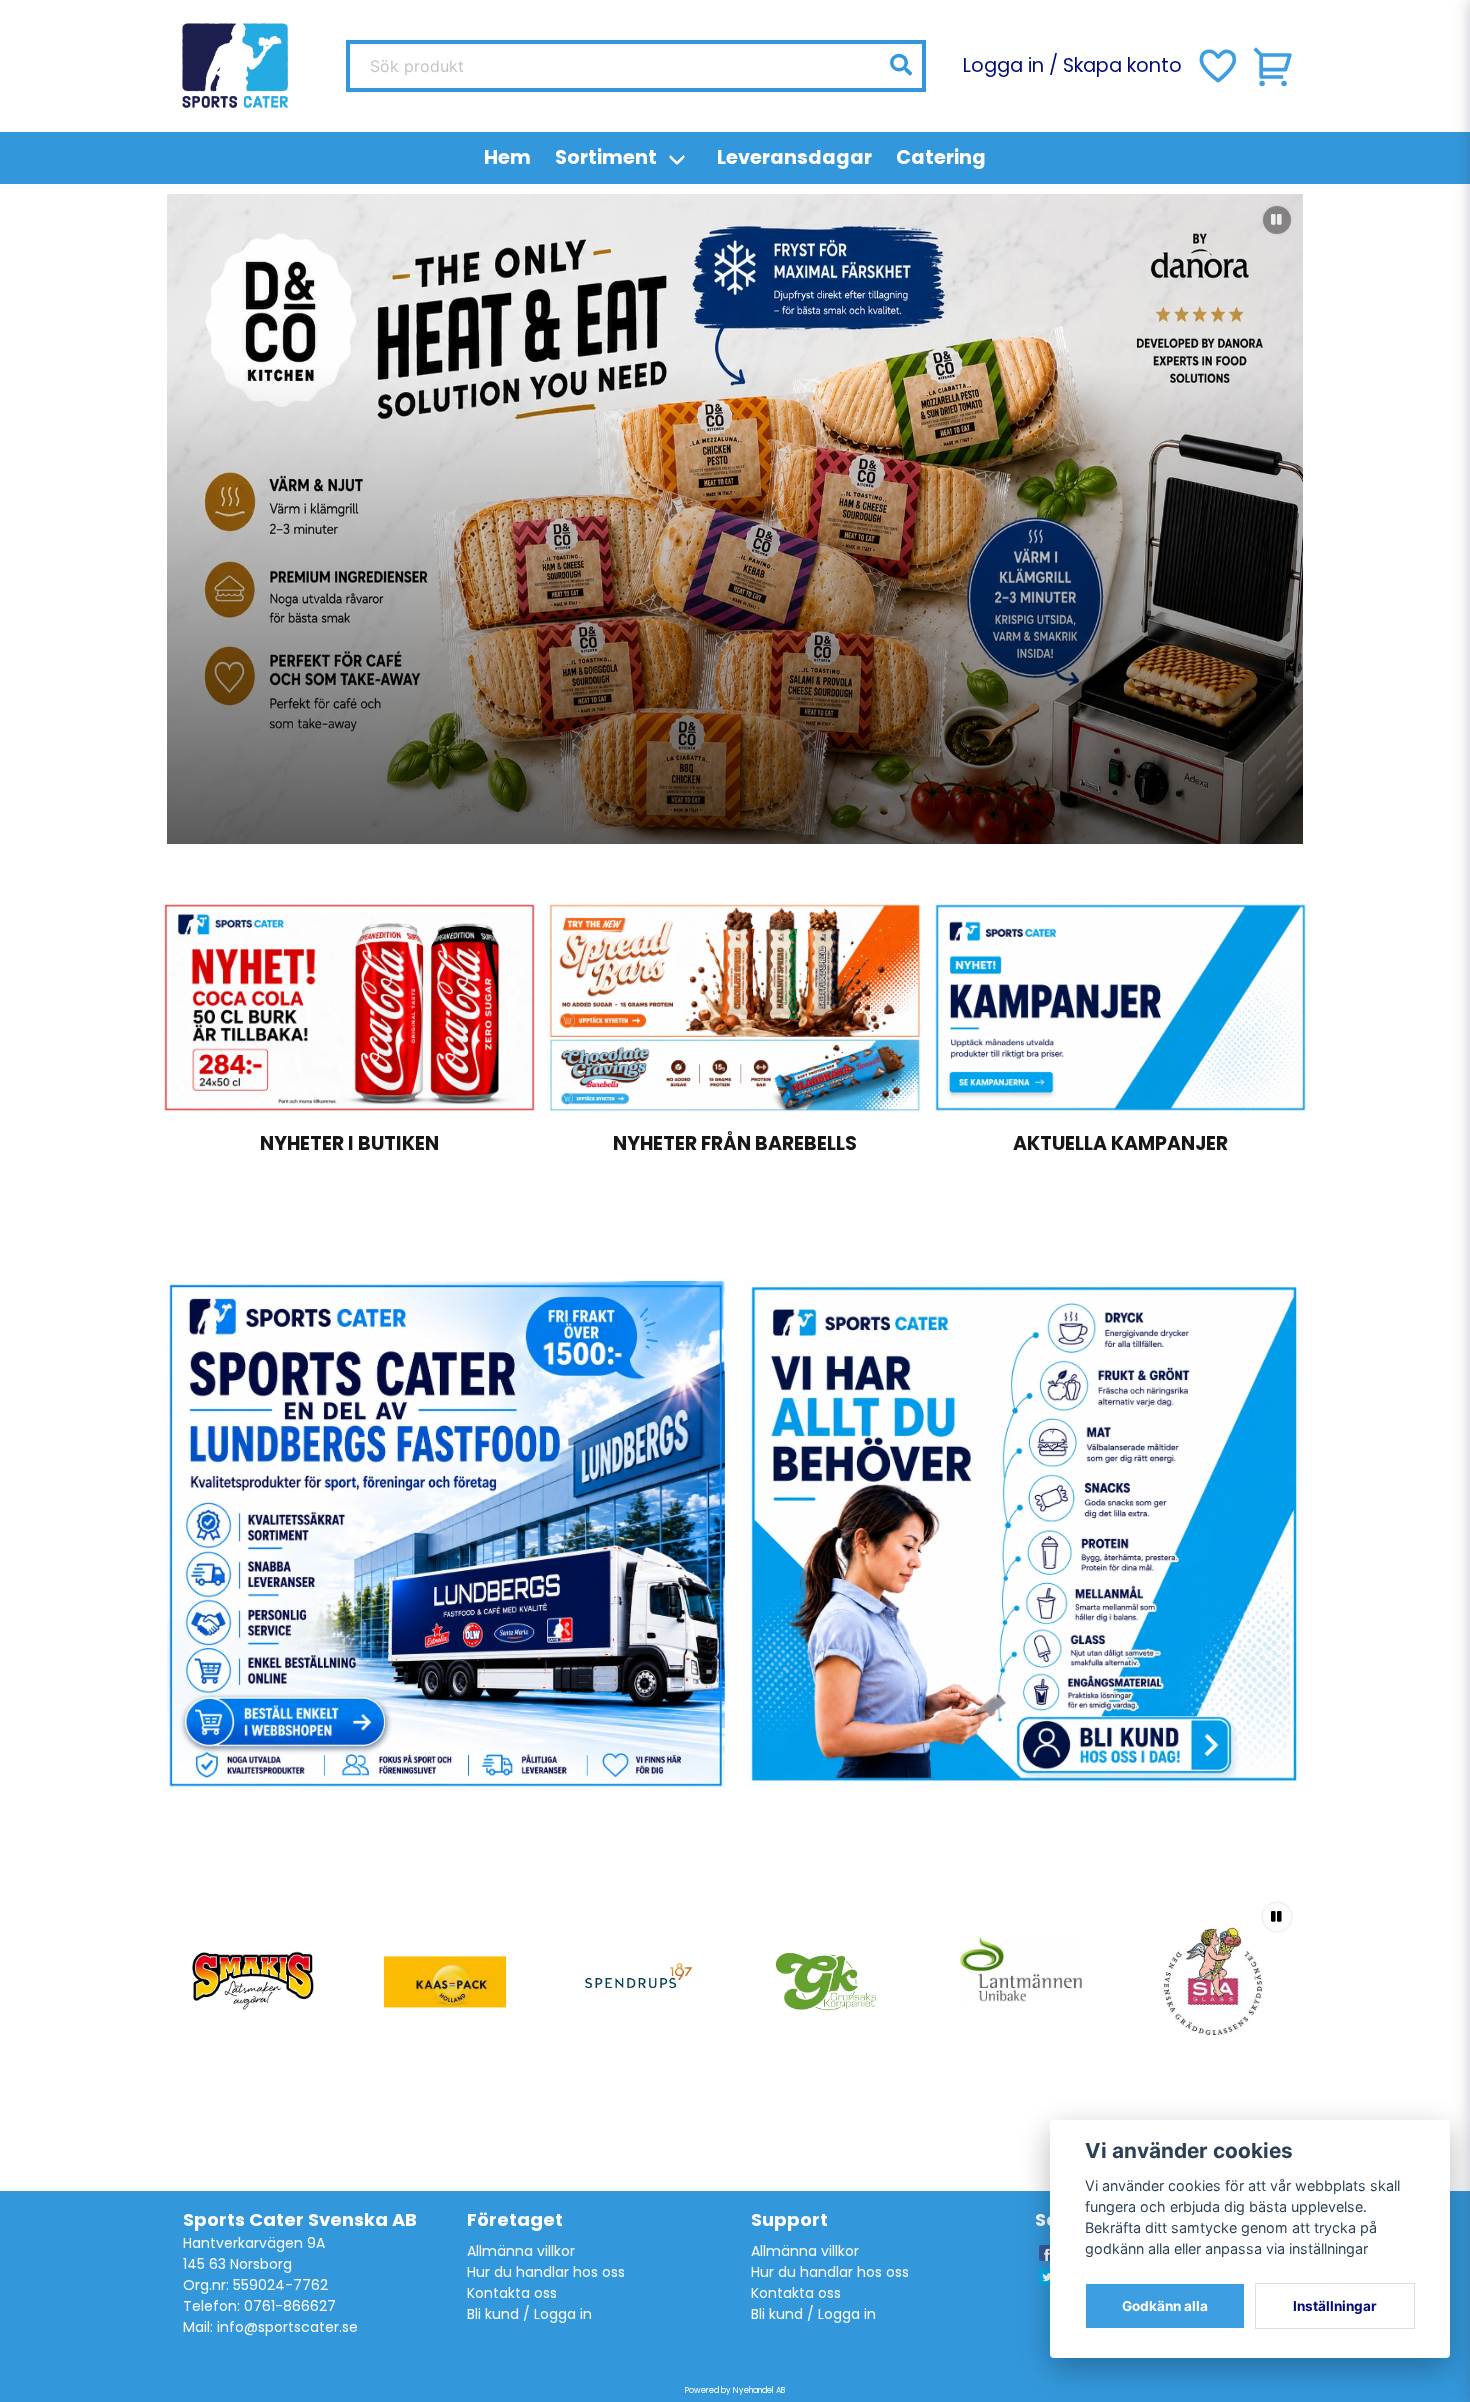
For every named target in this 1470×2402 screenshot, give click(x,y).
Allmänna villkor (521, 2251)
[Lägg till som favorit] (1216, 66)
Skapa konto (1122, 65)
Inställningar (1335, 2306)
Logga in (1003, 65)
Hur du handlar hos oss (546, 2272)
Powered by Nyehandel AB (735, 2390)
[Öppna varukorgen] (1274, 66)
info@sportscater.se (287, 2327)
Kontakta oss (512, 2293)
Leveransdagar (794, 157)
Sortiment (606, 157)
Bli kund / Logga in (529, 2314)
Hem (507, 157)
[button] (901, 65)
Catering (941, 157)
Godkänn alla (1165, 2306)
